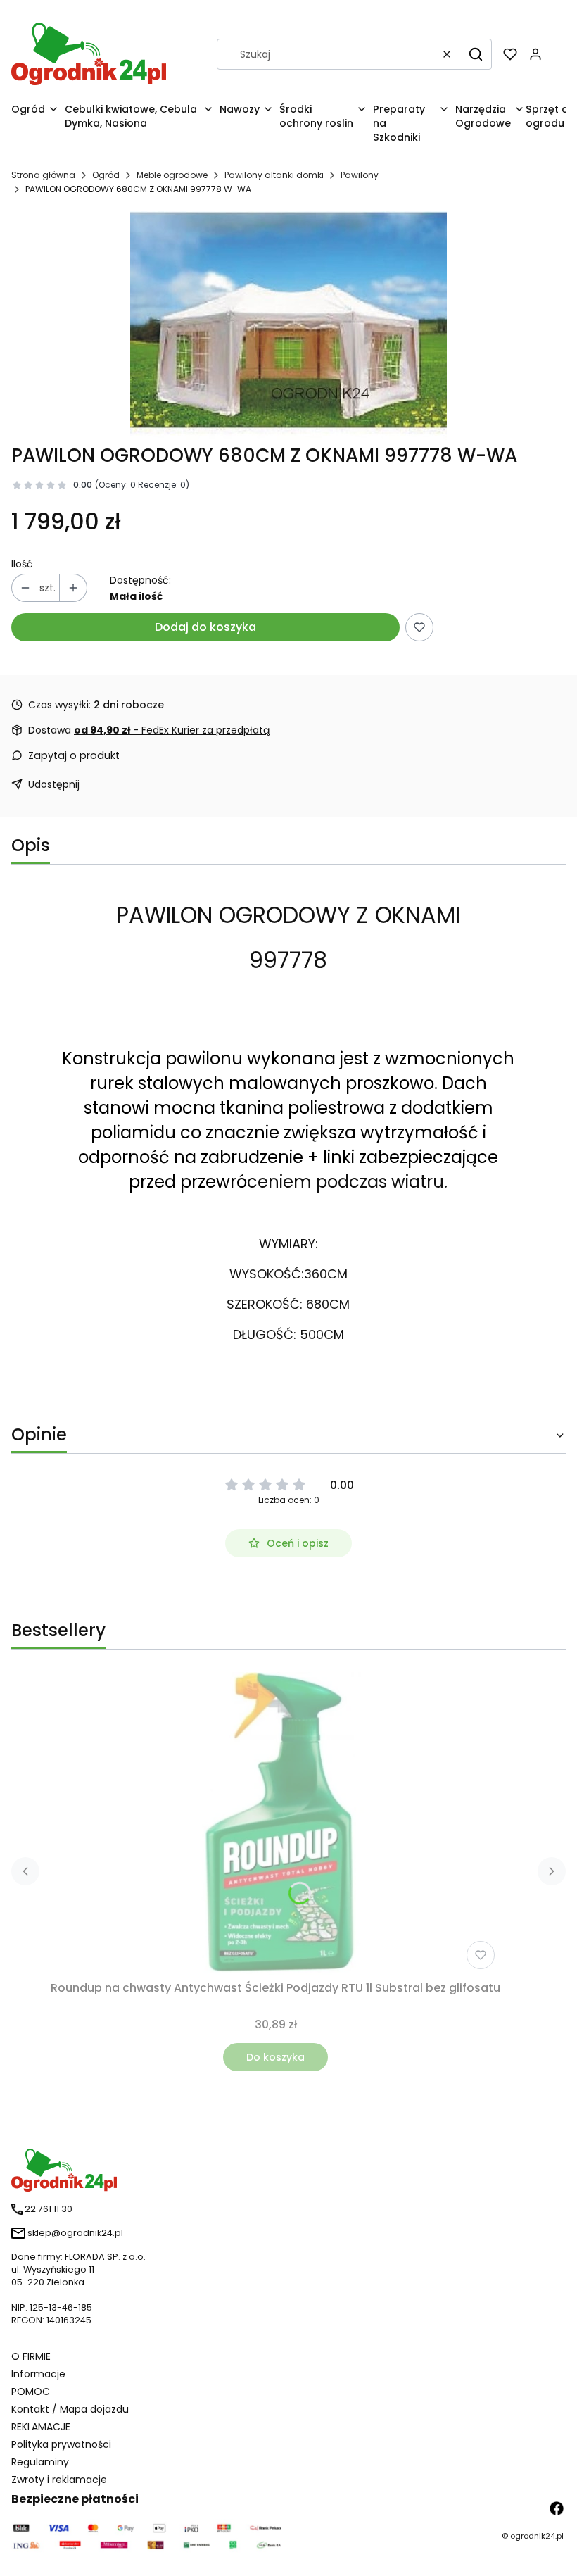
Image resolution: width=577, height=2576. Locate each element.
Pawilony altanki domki (274, 175)
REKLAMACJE (41, 2427)
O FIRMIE (31, 2356)
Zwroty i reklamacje (59, 2480)
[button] (476, 54)
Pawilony (360, 175)
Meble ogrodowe (172, 175)
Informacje (38, 2374)
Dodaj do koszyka (205, 627)
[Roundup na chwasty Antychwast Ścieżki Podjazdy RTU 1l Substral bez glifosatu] (275, 1823)
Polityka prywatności (61, 2444)
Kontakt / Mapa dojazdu (70, 2409)
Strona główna (43, 175)
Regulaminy (40, 2462)
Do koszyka (275, 2057)
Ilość (22, 564)
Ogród (106, 175)
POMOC (31, 2392)
